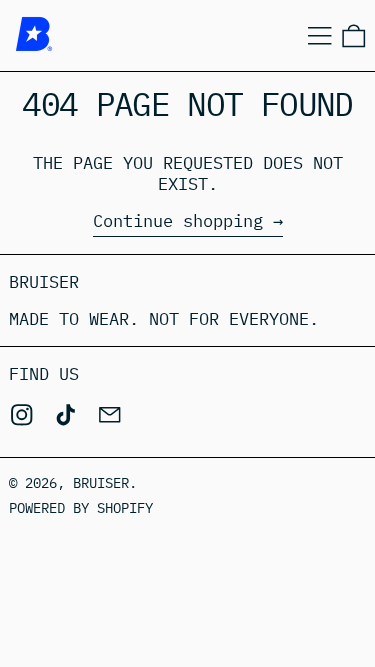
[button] (354, 35)
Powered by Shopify (81, 508)
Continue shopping (178, 221)
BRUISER (101, 483)
